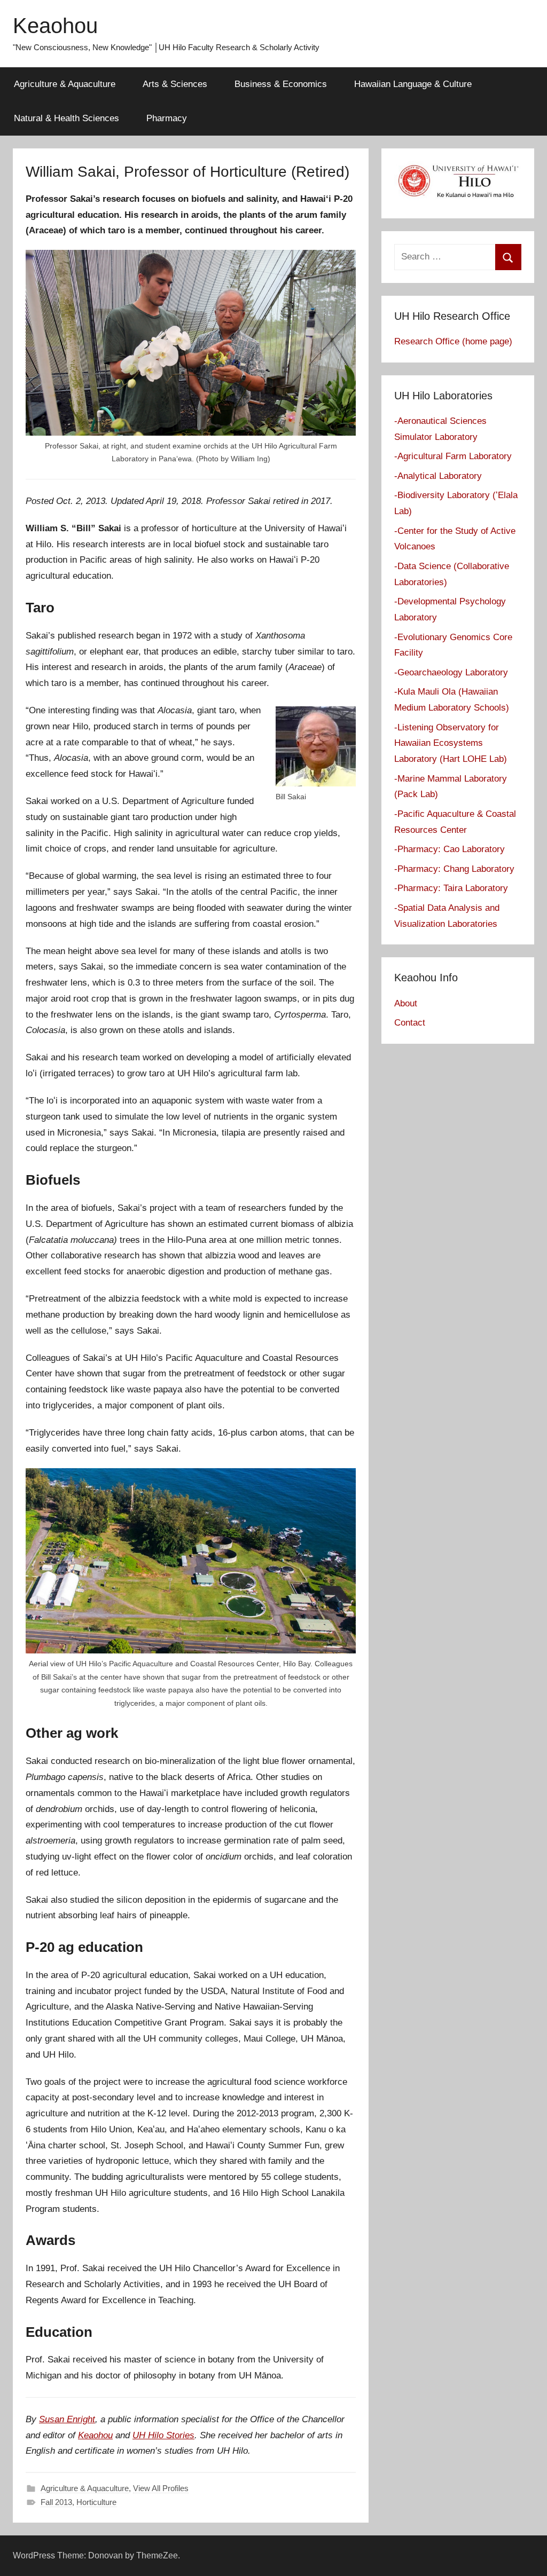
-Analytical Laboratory (438, 476)
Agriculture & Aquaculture (65, 84)
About (406, 1003)
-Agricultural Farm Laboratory (453, 456)
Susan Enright (67, 2419)
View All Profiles (161, 2488)
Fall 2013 (56, 2502)
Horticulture (96, 2502)
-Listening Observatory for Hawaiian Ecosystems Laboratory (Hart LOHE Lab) (451, 743)
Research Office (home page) (453, 341)
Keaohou (55, 26)
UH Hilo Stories (163, 2435)
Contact (410, 1023)
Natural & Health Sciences (67, 118)
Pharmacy (167, 118)
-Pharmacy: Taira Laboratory (451, 888)
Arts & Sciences (175, 84)
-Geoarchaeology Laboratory (451, 672)
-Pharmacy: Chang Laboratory (454, 869)
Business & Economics (281, 84)
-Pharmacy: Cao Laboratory (450, 849)
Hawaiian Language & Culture (413, 84)
